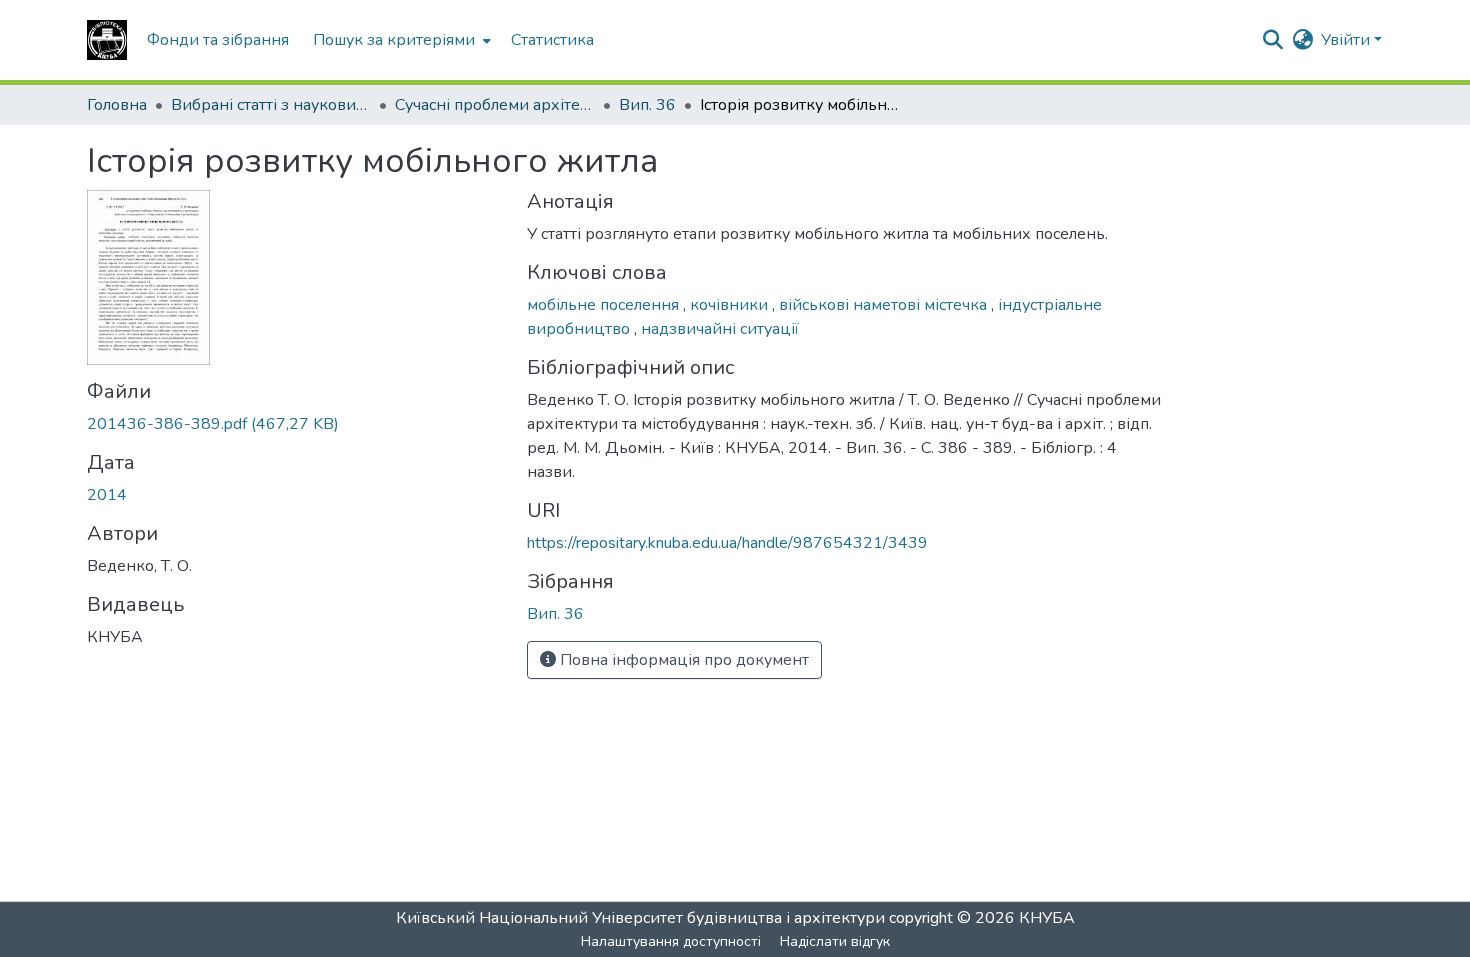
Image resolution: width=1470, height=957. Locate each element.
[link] (295, 424)
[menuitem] (400, 40)
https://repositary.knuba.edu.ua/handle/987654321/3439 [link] (727, 543)
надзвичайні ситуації (720, 329)
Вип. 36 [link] (647, 105)
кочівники (731, 305)
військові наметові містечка (885, 305)
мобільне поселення (605, 305)
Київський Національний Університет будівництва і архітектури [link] (640, 918)
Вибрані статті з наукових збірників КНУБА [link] (271, 105)
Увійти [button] (1347, 40)
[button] (107, 40)
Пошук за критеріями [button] (394, 40)
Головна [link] (117, 105)
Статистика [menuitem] (552, 40)
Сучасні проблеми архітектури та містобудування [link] (495, 105)
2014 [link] (107, 495)
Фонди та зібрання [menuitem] (218, 40)
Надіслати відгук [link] (835, 941)
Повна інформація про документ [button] (682, 660)
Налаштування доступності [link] (671, 941)
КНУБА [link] (1047, 918)
